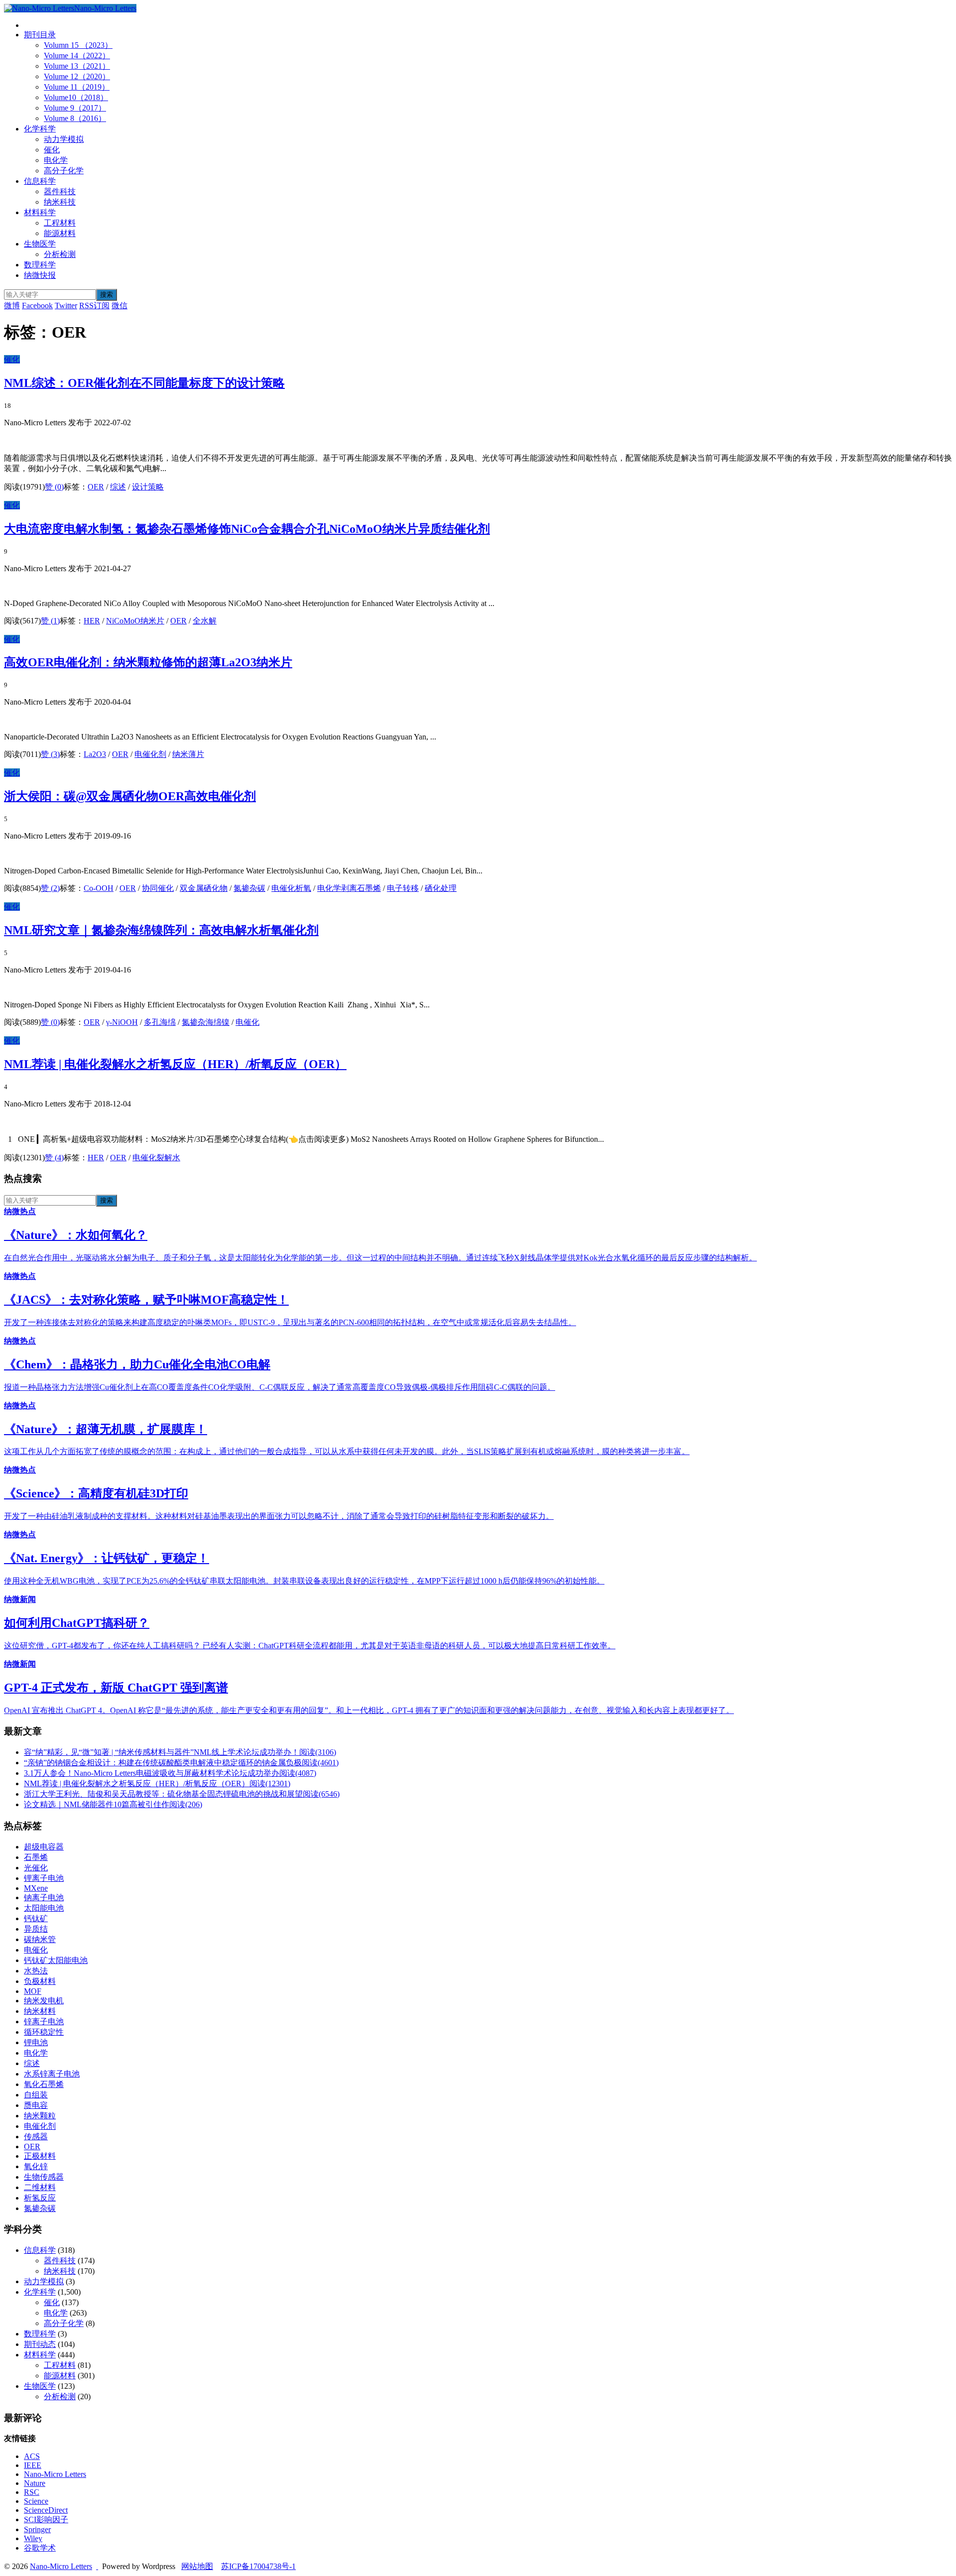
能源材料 (60, 233)
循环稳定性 (44, 2032)
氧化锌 (36, 2166)
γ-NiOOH (122, 1022)
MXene (36, 1888)
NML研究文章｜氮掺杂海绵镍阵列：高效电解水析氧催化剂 (161, 930)
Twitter (66, 306)
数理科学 (40, 265)
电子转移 (403, 888)
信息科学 (40, 181)
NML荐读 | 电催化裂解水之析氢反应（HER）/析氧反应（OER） (175, 1064)
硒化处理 (441, 888)
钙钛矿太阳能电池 (56, 1960)
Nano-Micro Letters (105, 8)
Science (36, 2501)
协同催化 (158, 888)
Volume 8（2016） (75, 118)
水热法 (36, 1971)
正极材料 (40, 2156)
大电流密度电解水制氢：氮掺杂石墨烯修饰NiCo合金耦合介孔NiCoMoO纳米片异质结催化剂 (247, 529)
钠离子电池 (44, 1898)
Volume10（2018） (76, 97)
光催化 (36, 1868)
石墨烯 (36, 1857)
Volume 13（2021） (77, 66)
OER (96, 487)
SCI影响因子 (46, 2519)
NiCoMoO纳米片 (135, 621)
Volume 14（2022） (77, 56)
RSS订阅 (94, 306)
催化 (52, 150)
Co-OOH (99, 888)
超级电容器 (44, 1847)
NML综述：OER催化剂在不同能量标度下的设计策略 (144, 383)
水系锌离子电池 (52, 2074)
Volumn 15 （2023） (78, 45)
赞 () (54, 487)
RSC (32, 2492)
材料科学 (40, 212)
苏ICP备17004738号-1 (258, 2566)
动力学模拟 (64, 139)
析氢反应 (40, 2198)
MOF (33, 1991)
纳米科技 (60, 202)
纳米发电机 (44, 2001)
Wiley (33, 2538)
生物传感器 (44, 2177)
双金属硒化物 (204, 888)
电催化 (247, 1022)
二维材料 (40, 2187)
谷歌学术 (40, 2548)
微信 (119, 306)
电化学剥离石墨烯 (349, 888)
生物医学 (40, 244)
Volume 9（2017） (75, 108)
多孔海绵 (160, 1022)
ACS (32, 2456)
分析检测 (60, 254)
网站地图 (197, 2566)
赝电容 (36, 2105)
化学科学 (40, 129)
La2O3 (95, 754)
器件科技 (60, 191)
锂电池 (36, 2042)
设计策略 (148, 487)
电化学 (56, 160)
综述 (118, 487)
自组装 (36, 2095)
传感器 (36, 2137)
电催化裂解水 (156, 1158)
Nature (35, 2483)
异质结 (36, 1929)
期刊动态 (40, 2344)
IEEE (33, 2465)
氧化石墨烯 (44, 2084)
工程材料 (60, 223)
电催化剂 (150, 754)
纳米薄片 (188, 754)
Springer (37, 2529)
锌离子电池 (44, 2022)
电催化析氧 (291, 888)
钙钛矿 (36, 1918)
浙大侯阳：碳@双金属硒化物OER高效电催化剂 (130, 796)
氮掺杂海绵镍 (206, 1022)
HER (92, 621)
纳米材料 (40, 2011)
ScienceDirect (46, 2510)
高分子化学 (64, 171)
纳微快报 (40, 275)
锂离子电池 (44, 1878)
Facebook (37, 306)
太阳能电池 (44, 1908)
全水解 (205, 621)
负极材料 (40, 1981)
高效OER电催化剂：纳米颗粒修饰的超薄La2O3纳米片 (148, 662)
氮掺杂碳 (249, 888)
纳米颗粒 (40, 2116)
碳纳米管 (40, 1939)
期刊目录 (40, 35)
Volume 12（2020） (77, 76)
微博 (12, 306)
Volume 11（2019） (77, 87)
